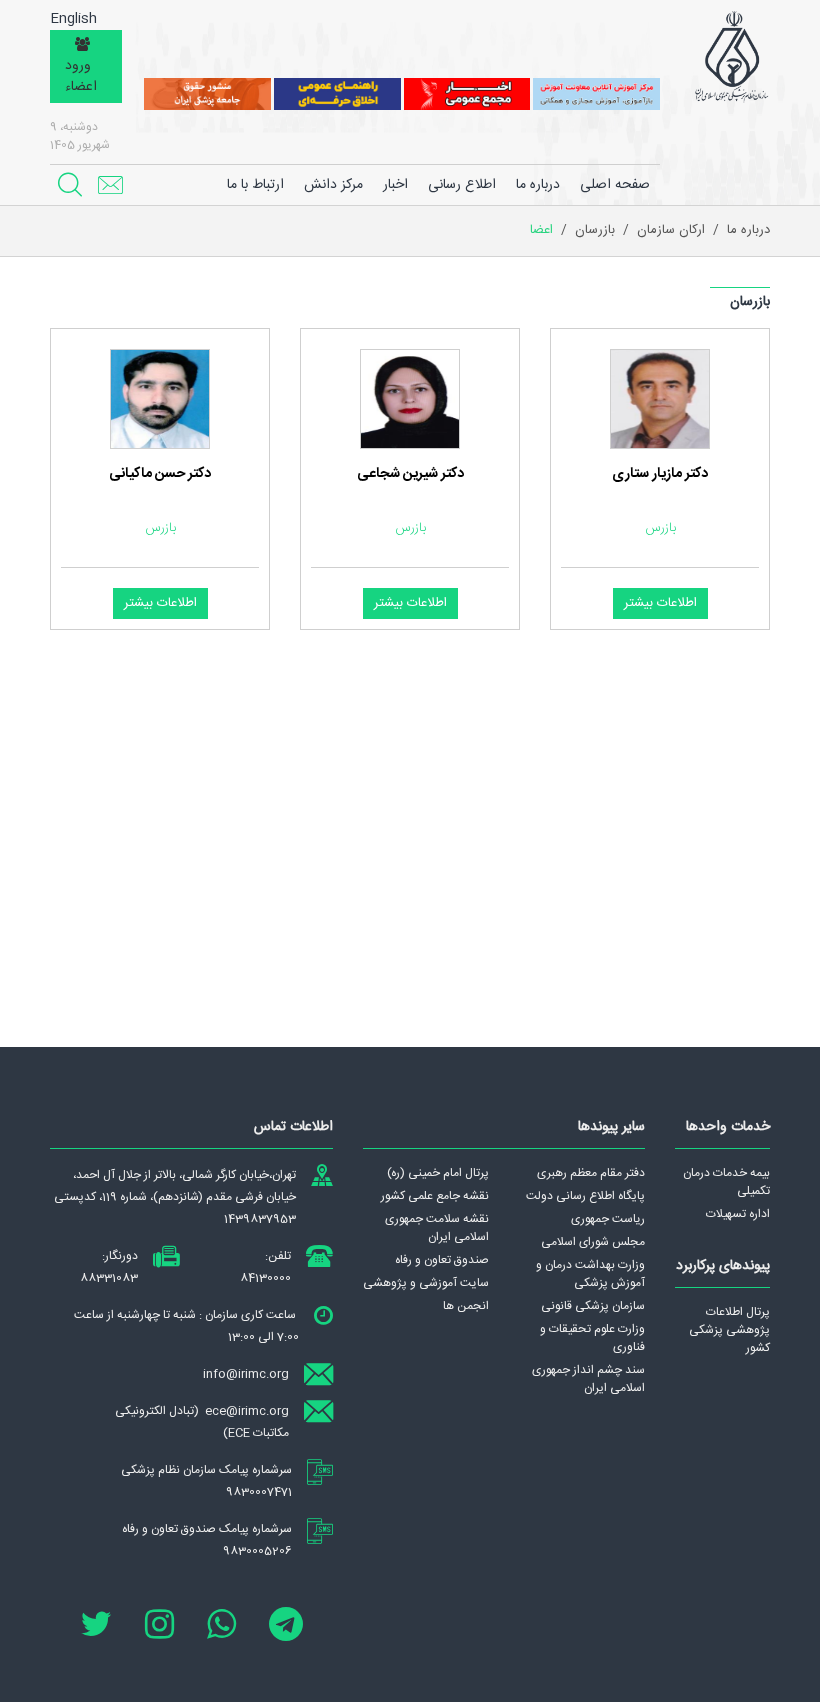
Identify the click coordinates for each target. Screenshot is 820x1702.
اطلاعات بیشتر (660, 603)
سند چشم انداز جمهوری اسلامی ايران (588, 1379)
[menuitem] (538, 185)
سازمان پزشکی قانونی (593, 1306)
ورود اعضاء (81, 76)
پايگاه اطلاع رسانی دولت (585, 1196)
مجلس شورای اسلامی (593, 1242)
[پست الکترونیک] (110, 185)
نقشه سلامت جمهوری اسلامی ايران (437, 1228)
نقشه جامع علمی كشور (435, 1196)
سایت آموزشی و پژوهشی (426, 1283)
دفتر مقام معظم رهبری (591, 1173)
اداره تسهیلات (738, 1214)
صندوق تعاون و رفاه (442, 1260)
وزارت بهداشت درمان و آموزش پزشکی (590, 1274)
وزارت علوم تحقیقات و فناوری (592, 1338)
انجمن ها (466, 1306)
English (73, 19)
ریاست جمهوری (608, 1219)
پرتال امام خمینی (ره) (438, 1173)
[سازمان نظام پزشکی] (731, 57)
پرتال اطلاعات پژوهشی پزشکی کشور (729, 1330)
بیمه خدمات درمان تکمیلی (726, 1182)
